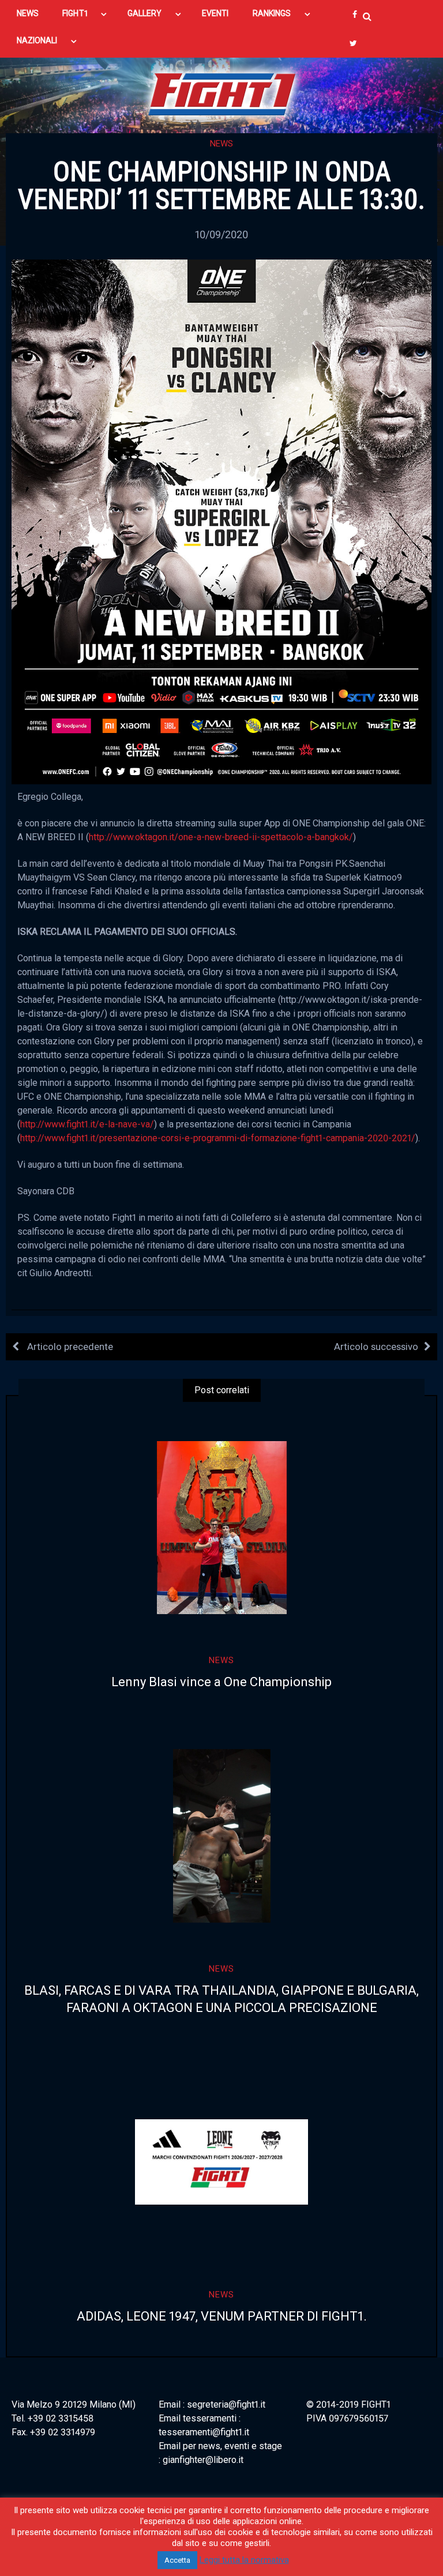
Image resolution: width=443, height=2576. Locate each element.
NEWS (28, 13)
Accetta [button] (177, 2560)
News (221, 144)
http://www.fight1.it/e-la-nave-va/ (87, 1124)
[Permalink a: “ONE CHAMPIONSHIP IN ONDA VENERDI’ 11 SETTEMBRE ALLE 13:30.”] (221, 521)
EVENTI (215, 13)
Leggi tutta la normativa (244, 2560)
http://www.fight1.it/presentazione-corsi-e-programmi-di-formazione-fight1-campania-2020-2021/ (218, 1138)
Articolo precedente (69, 1347)
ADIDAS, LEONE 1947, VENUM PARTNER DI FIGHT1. (222, 2316)
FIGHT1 (75, 13)
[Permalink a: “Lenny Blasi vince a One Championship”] (221, 1528)
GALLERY (145, 13)
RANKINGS (272, 13)
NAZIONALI (37, 40)
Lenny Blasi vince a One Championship (221, 1682)
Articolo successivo (376, 1347)
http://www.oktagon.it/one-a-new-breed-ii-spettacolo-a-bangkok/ (221, 837)
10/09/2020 (221, 234)
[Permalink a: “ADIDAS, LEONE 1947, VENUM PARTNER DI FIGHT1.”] (221, 2162)
